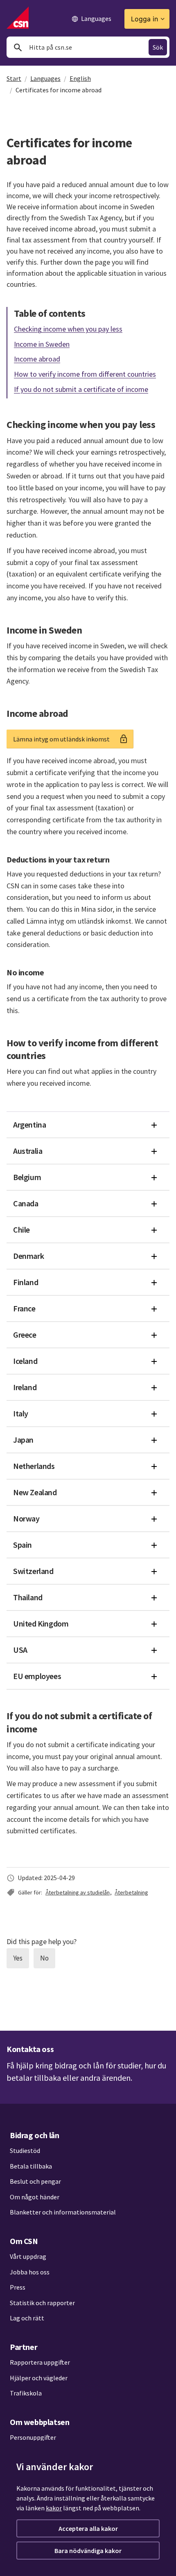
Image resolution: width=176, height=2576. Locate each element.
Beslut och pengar (35, 2181)
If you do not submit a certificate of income (81, 389)
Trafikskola (26, 2393)
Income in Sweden (42, 344)
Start (14, 78)
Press (18, 2287)
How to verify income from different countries (85, 374)
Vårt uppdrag (28, 2256)
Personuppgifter (33, 2437)
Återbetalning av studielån (78, 1892)
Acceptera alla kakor (88, 2528)
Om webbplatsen (39, 2422)
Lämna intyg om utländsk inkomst (61, 739)
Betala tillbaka (31, 2166)
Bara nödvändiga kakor (88, 2551)
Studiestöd (25, 2150)
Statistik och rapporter (42, 2303)
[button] (88, 1125)
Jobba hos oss (30, 2272)
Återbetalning (131, 1892)
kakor (54, 2508)
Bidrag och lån (34, 2135)
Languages (45, 78)
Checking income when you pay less (68, 328)
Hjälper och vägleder (39, 2378)
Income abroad (37, 359)
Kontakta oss (30, 2049)
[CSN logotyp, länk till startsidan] (18, 18)
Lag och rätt (27, 2318)
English (80, 78)
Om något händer (35, 2197)
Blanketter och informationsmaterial (63, 2212)
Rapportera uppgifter (40, 2362)
